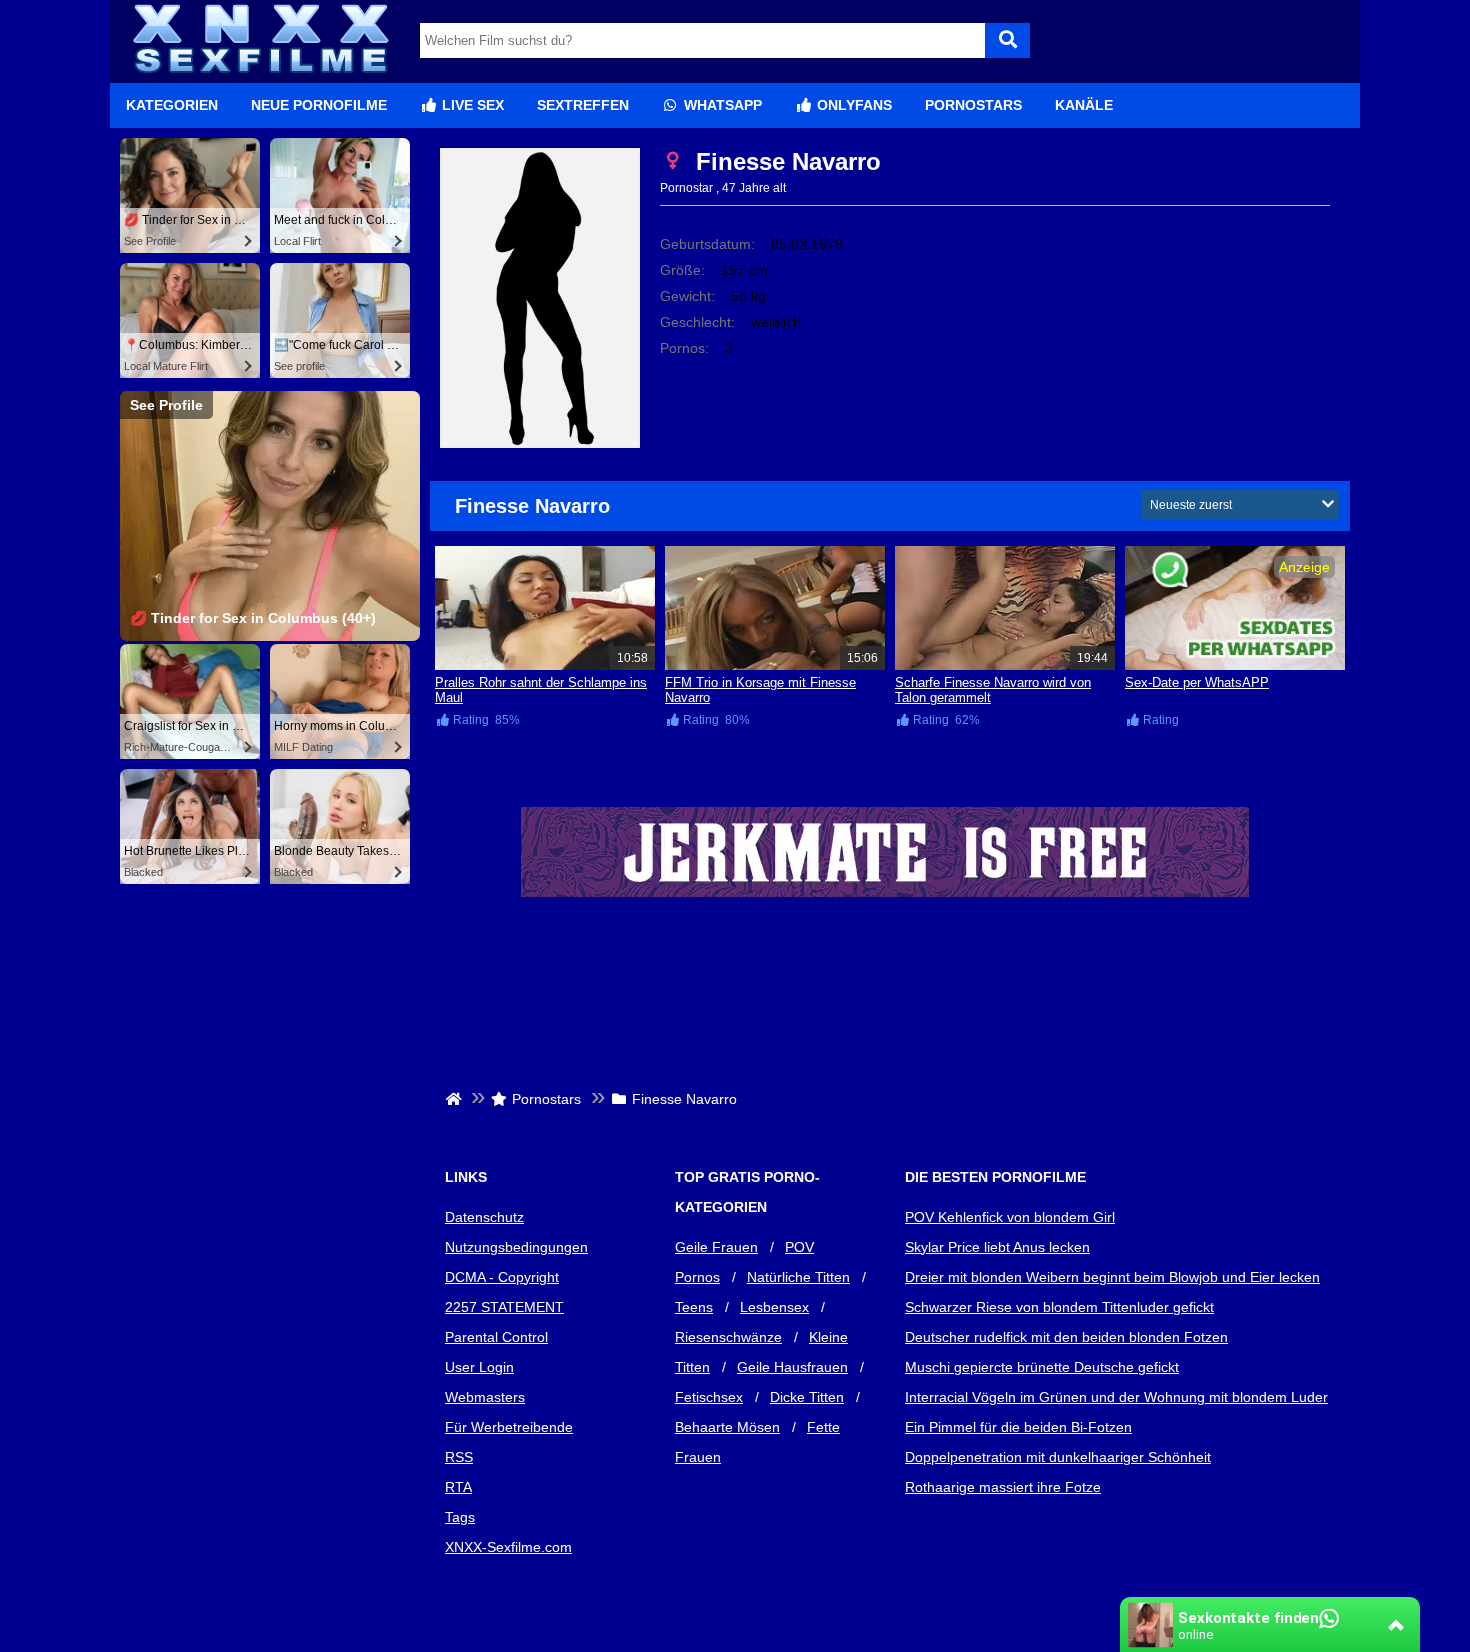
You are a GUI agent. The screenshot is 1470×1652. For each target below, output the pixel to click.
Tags (460, 1517)
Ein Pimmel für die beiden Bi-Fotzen (1018, 1427)
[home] (455, 1099)
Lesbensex (774, 1307)
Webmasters (485, 1397)
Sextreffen (583, 105)
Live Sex (471, 105)
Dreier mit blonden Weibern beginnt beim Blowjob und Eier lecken (1112, 1277)
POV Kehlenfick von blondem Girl (1010, 1217)
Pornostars (973, 105)
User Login (479, 1367)
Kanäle (1084, 105)
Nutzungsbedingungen (516, 1247)
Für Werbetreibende (509, 1427)
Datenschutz (484, 1217)
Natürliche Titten (798, 1277)
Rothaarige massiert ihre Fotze (1003, 1487)
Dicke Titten (807, 1397)
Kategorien (172, 105)
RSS (459, 1457)
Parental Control (496, 1337)
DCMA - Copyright (502, 1277)
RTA (458, 1487)
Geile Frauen (716, 1247)
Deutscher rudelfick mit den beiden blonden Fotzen (1066, 1337)
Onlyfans (852, 105)
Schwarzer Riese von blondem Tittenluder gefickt (1059, 1307)
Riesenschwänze (728, 1337)
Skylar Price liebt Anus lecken (997, 1247)
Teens (694, 1307)
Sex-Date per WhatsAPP (1197, 682)
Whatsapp (721, 105)
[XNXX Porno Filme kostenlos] (260, 75)
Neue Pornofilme (319, 105)
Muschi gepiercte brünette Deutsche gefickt (1042, 1367)
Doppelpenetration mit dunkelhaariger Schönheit (1058, 1457)
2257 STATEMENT (504, 1307)
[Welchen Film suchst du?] (1007, 40)
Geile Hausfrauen (792, 1367)
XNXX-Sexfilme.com (508, 1547)
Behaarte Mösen (727, 1427)
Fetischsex (709, 1397)
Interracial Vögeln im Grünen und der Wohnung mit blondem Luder (1116, 1397)
